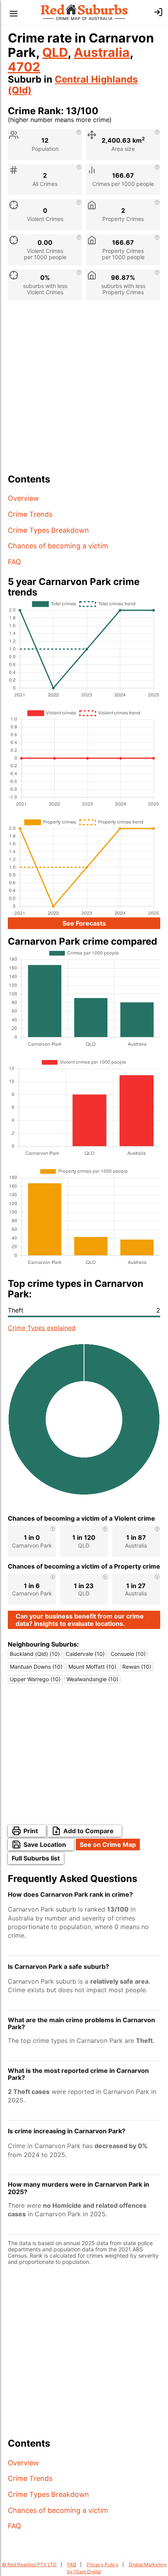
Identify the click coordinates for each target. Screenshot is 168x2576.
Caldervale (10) (85, 1654)
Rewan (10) (137, 1667)
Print (31, 1831)
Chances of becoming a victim (58, 546)
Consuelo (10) (128, 1654)
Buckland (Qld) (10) (35, 1654)
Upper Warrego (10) (35, 1679)
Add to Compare (88, 1831)
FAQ (14, 562)
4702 (24, 67)
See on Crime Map (108, 1845)
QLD (55, 52)
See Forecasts (84, 923)
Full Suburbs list (36, 1858)
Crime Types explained (42, 1328)
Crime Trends (30, 514)
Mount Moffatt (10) (92, 1667)
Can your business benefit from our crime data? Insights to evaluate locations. (80, 1620)
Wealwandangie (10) (92, 1679)
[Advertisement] (84, 390)
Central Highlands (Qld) (73, 85)
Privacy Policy (103, 2565)
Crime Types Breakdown (48, 530)
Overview (23, 498)
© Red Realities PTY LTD (29, 2565)
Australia (102, 52)
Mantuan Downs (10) (36, 1667)
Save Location (45, 1845)
